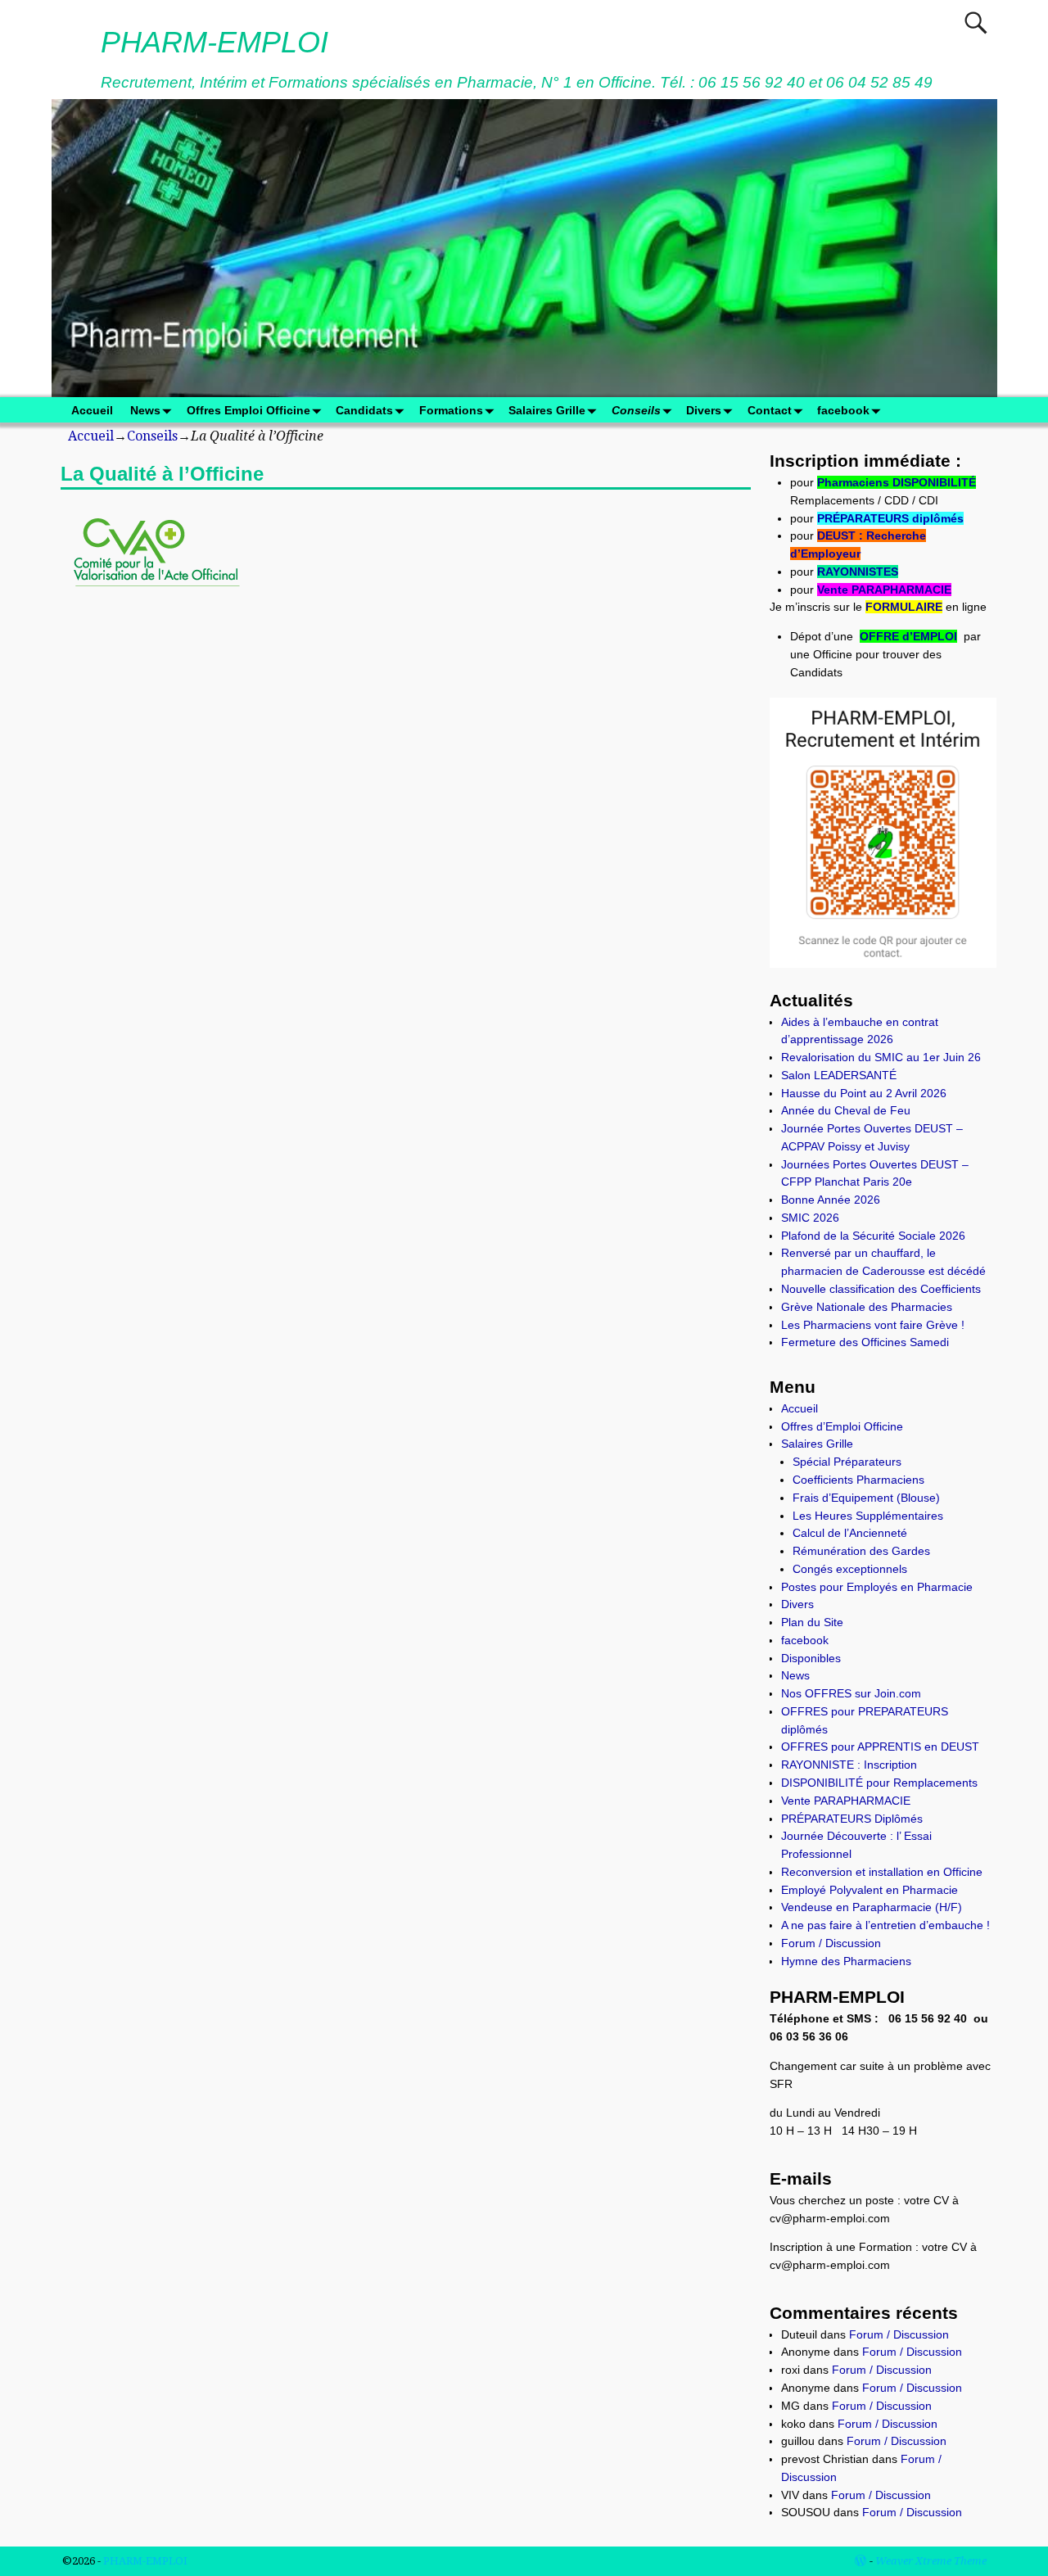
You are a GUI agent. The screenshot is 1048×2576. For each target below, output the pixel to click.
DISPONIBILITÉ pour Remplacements (879, 1783)
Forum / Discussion (831, 1943)
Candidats (364, 410)
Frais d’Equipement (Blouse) (866, 1498)
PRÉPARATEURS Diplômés (852, 1819)
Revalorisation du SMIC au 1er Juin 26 (881, 1057)
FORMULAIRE (904, 607)
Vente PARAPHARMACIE (884, 590)
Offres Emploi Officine (248, 410)
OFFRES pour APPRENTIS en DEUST (880, 1747)
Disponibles (811, 1658)
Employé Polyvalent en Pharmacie (870, 1890)
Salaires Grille (547, 410)
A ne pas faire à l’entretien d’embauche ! (885, 1925)
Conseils (636, 410)
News (145, 410)
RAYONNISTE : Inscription (849, 1765)
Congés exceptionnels (850, 1569)
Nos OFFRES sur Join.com (851, 1693)
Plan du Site (812, 1622)
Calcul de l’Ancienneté (850, 1533)
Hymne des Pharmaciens (846, 1961)
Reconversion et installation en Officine (882, 1872)
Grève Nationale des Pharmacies (867, 1307)
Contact (770, 410)
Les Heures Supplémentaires (868, 1516)
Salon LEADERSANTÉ (839, 1075)
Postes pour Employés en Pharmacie (877, 1587)
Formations (451, 410)
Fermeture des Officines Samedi (865, 1342)
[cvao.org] (156, 598)
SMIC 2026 (810, 1218)
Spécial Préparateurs (847, 1462)
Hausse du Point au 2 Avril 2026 (864, 1093)
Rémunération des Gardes (861, 1551)
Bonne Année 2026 (831, 1200)
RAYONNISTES (858, 572)
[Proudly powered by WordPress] (861, 2561)
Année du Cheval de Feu (846, 1110)
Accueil (92, 410)
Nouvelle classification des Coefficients (881, 1289)
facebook (843, 410)
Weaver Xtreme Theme (931, 2561)
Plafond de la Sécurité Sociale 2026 (873, 1236)
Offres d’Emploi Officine (842, 1426)
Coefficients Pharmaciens (858, 1480)
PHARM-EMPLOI (215, 42)
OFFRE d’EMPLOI (908, 636)
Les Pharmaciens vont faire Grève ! (873, 1325)
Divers (704, 410)
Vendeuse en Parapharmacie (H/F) (872, 1907)
